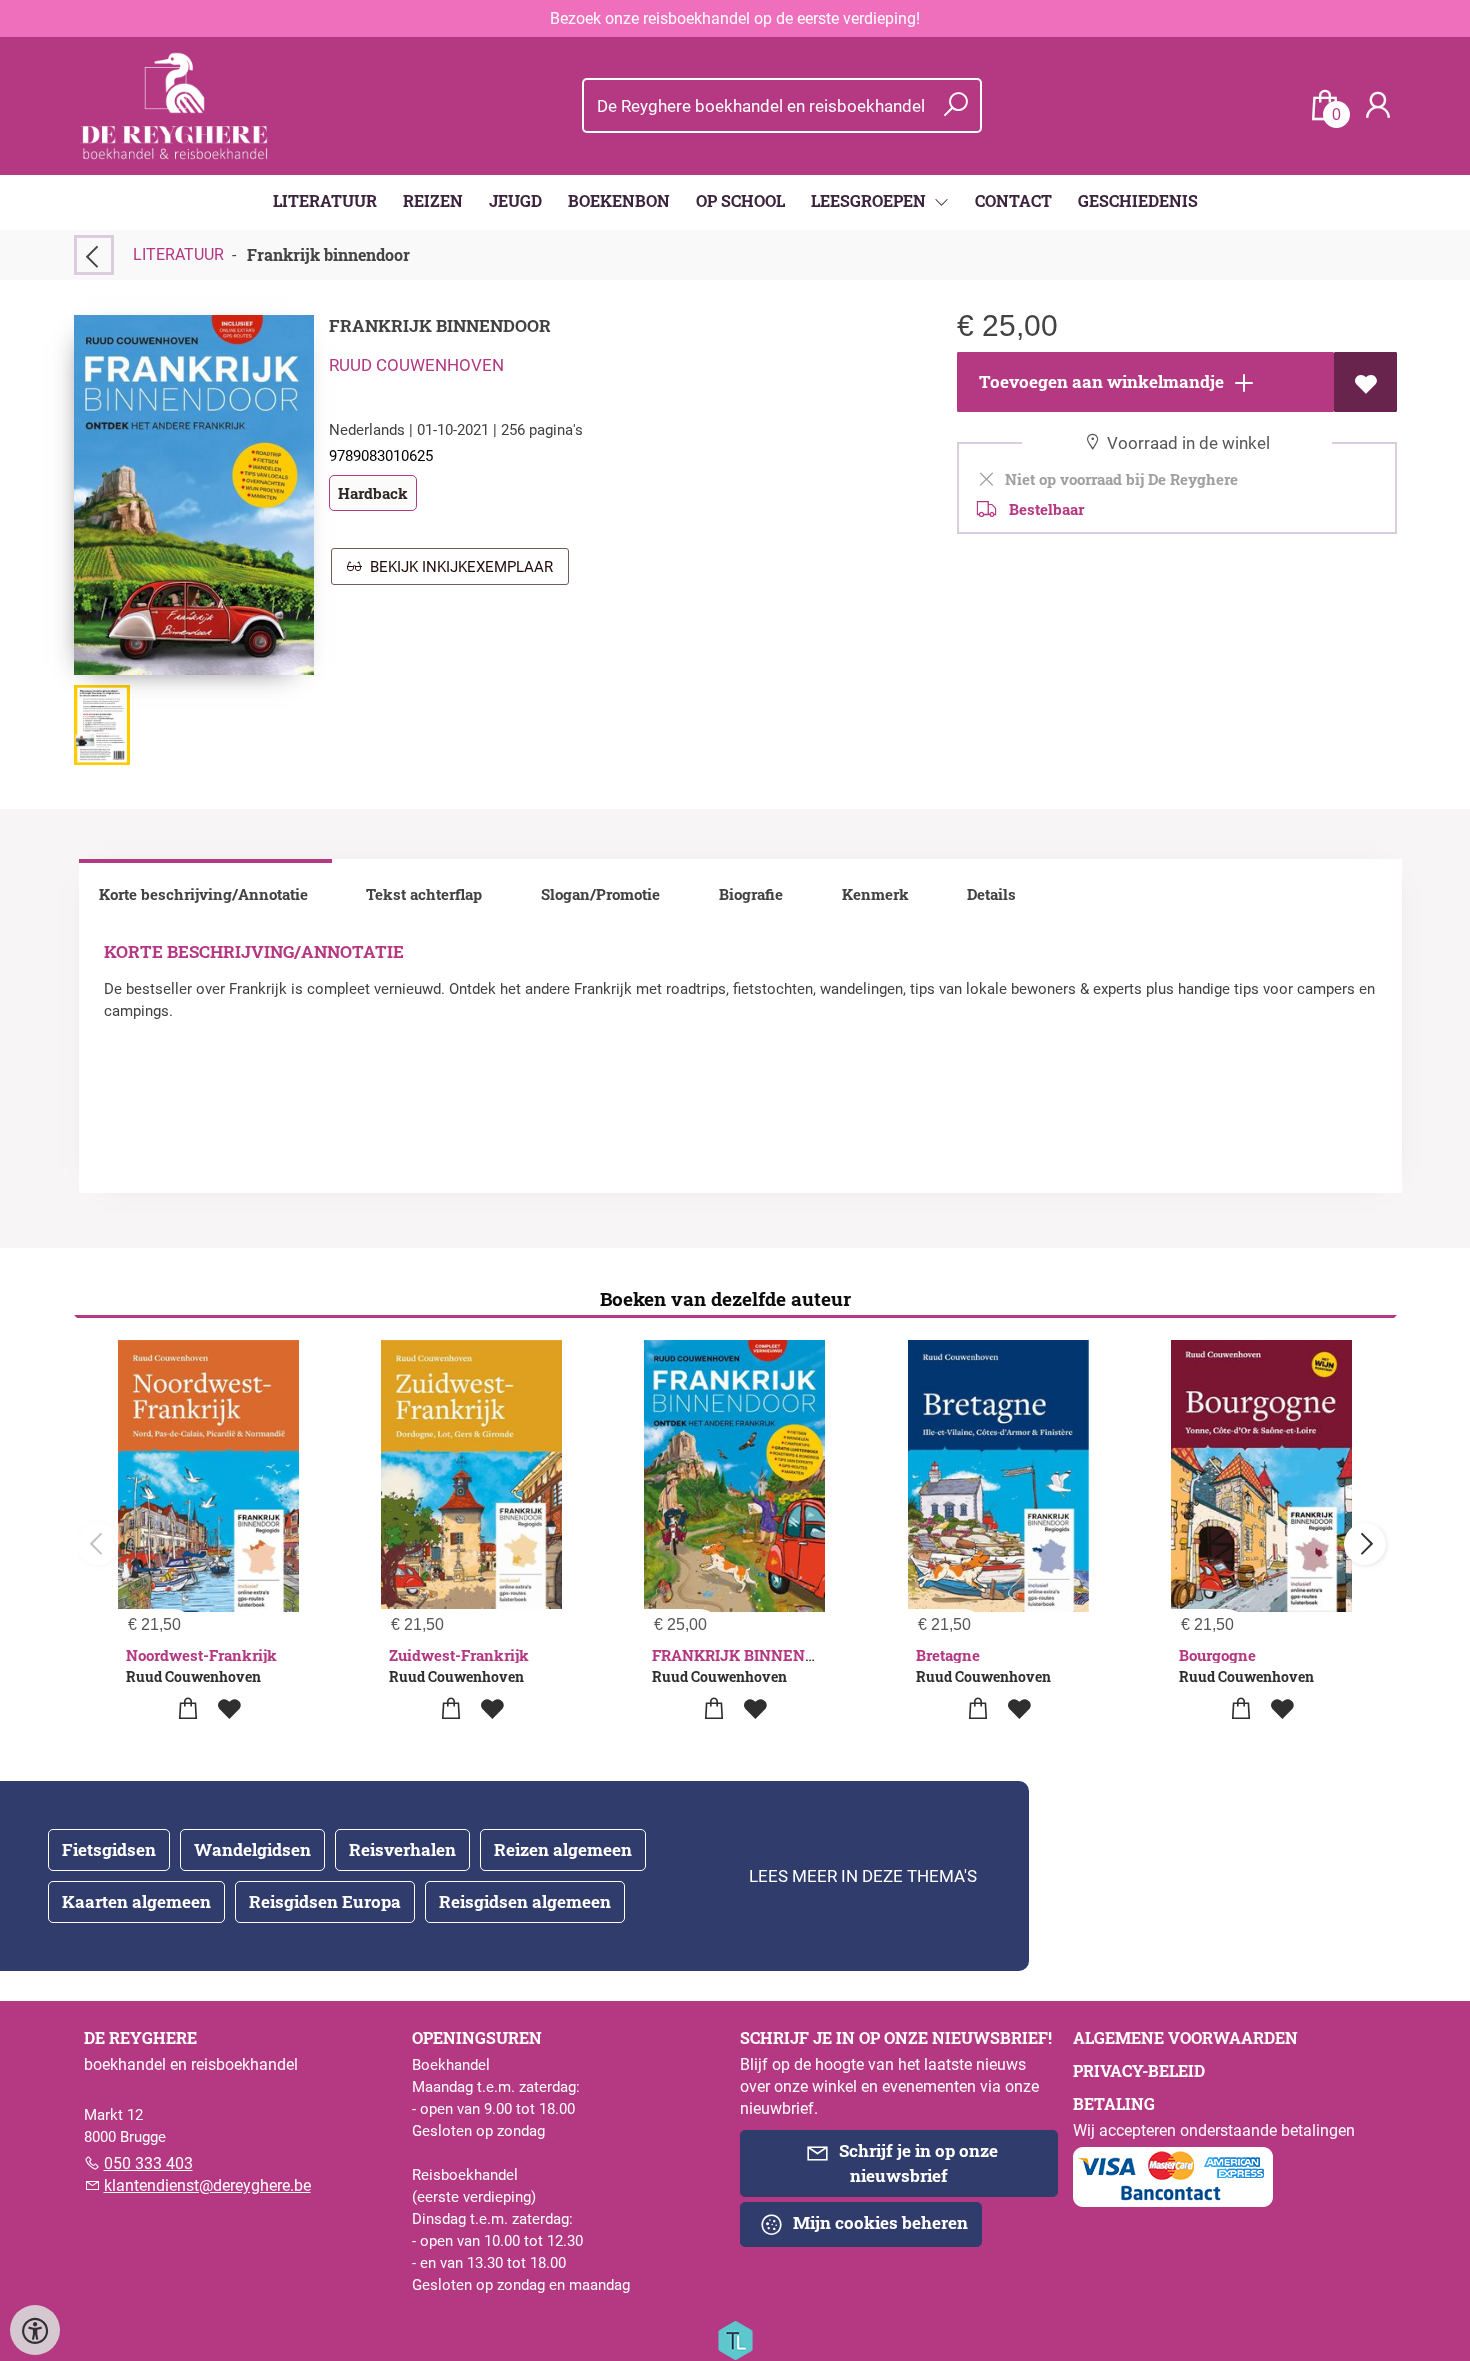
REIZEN (433, 200)
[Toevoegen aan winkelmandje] (187, 1709)
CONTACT (1013, 200)
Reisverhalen (402, 1849)
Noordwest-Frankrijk (201, 1655)
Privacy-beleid (1139, 2070)
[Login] (1378, 105)
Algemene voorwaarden (1185, 2037)
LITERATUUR (325, 200)
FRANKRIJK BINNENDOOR (749, 1655)
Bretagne (948, 1655)
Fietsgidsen (109, 1849)
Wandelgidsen (252, 1849)
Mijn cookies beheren (878, 2222)
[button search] (955, 105)
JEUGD (515, 200)
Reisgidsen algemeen (525, 1901)
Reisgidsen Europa (325, 1901)
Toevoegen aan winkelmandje (1099, 381)
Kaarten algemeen (136, 1901)
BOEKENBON (619, 200)
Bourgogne (1217, 1655)
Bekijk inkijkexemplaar (457, 567)
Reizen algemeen (563, 1849)
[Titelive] (735, 2339)
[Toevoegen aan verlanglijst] (1365, 382)
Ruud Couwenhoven (416, 365)
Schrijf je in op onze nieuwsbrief (916, 2163)
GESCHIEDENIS (1138, 200)
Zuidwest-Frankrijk (459, 1655)
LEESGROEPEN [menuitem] (870, 200)
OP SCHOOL (740, 200)
